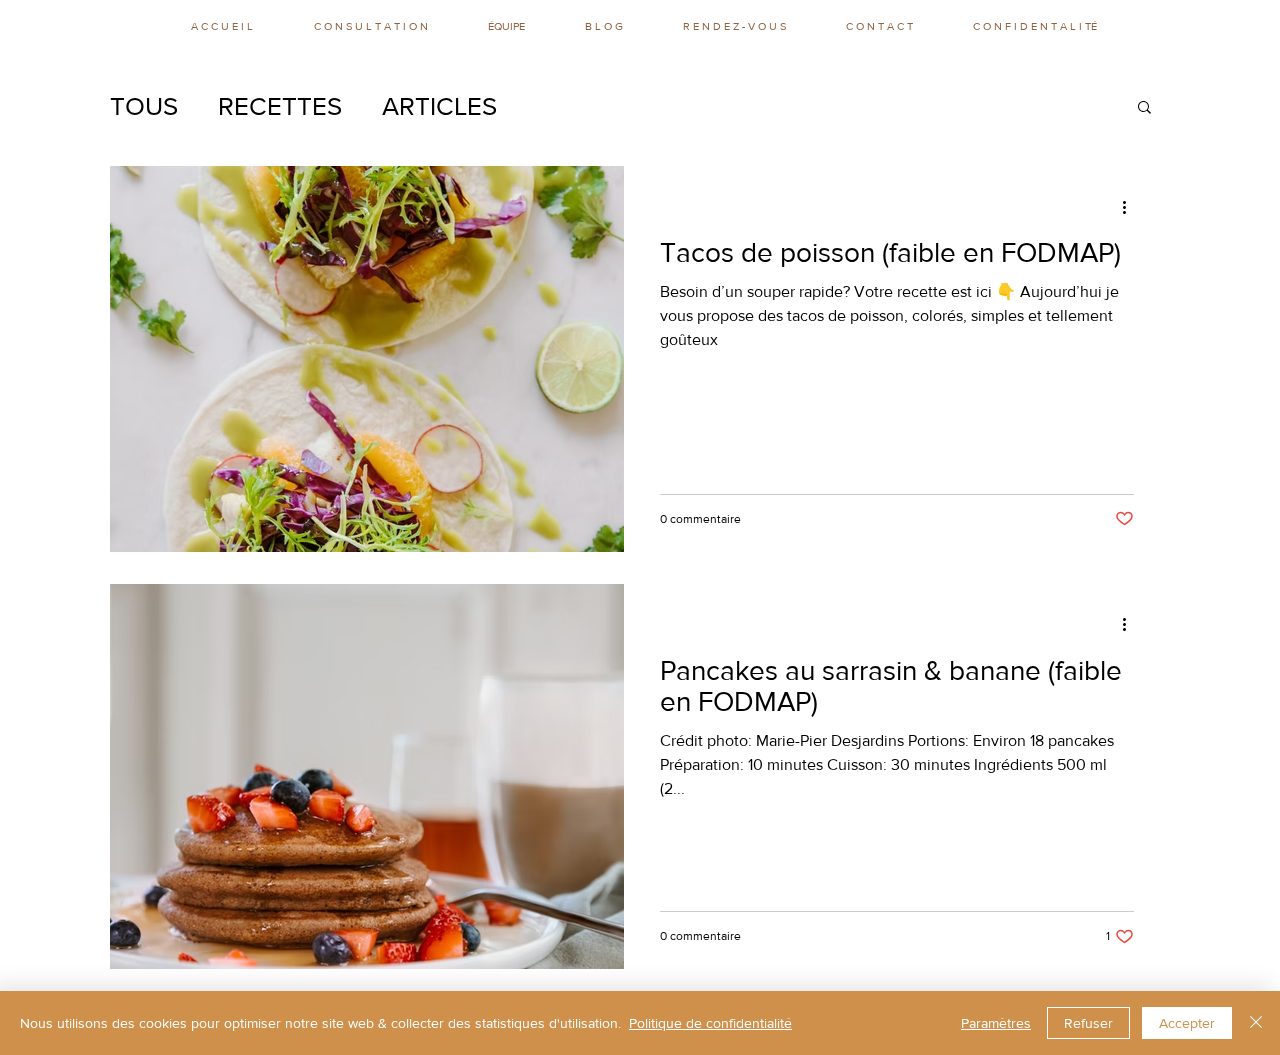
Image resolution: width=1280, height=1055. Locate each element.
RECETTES (280, 106)
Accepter (1187, 1023)
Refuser (1088, 1023)
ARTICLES (439, 106)
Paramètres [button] (996, 1023)
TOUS (144, 106)
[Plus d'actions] (1131, 207)
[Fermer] (1256, 1023)
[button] (1144, 108)
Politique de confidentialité (710, 1023)
